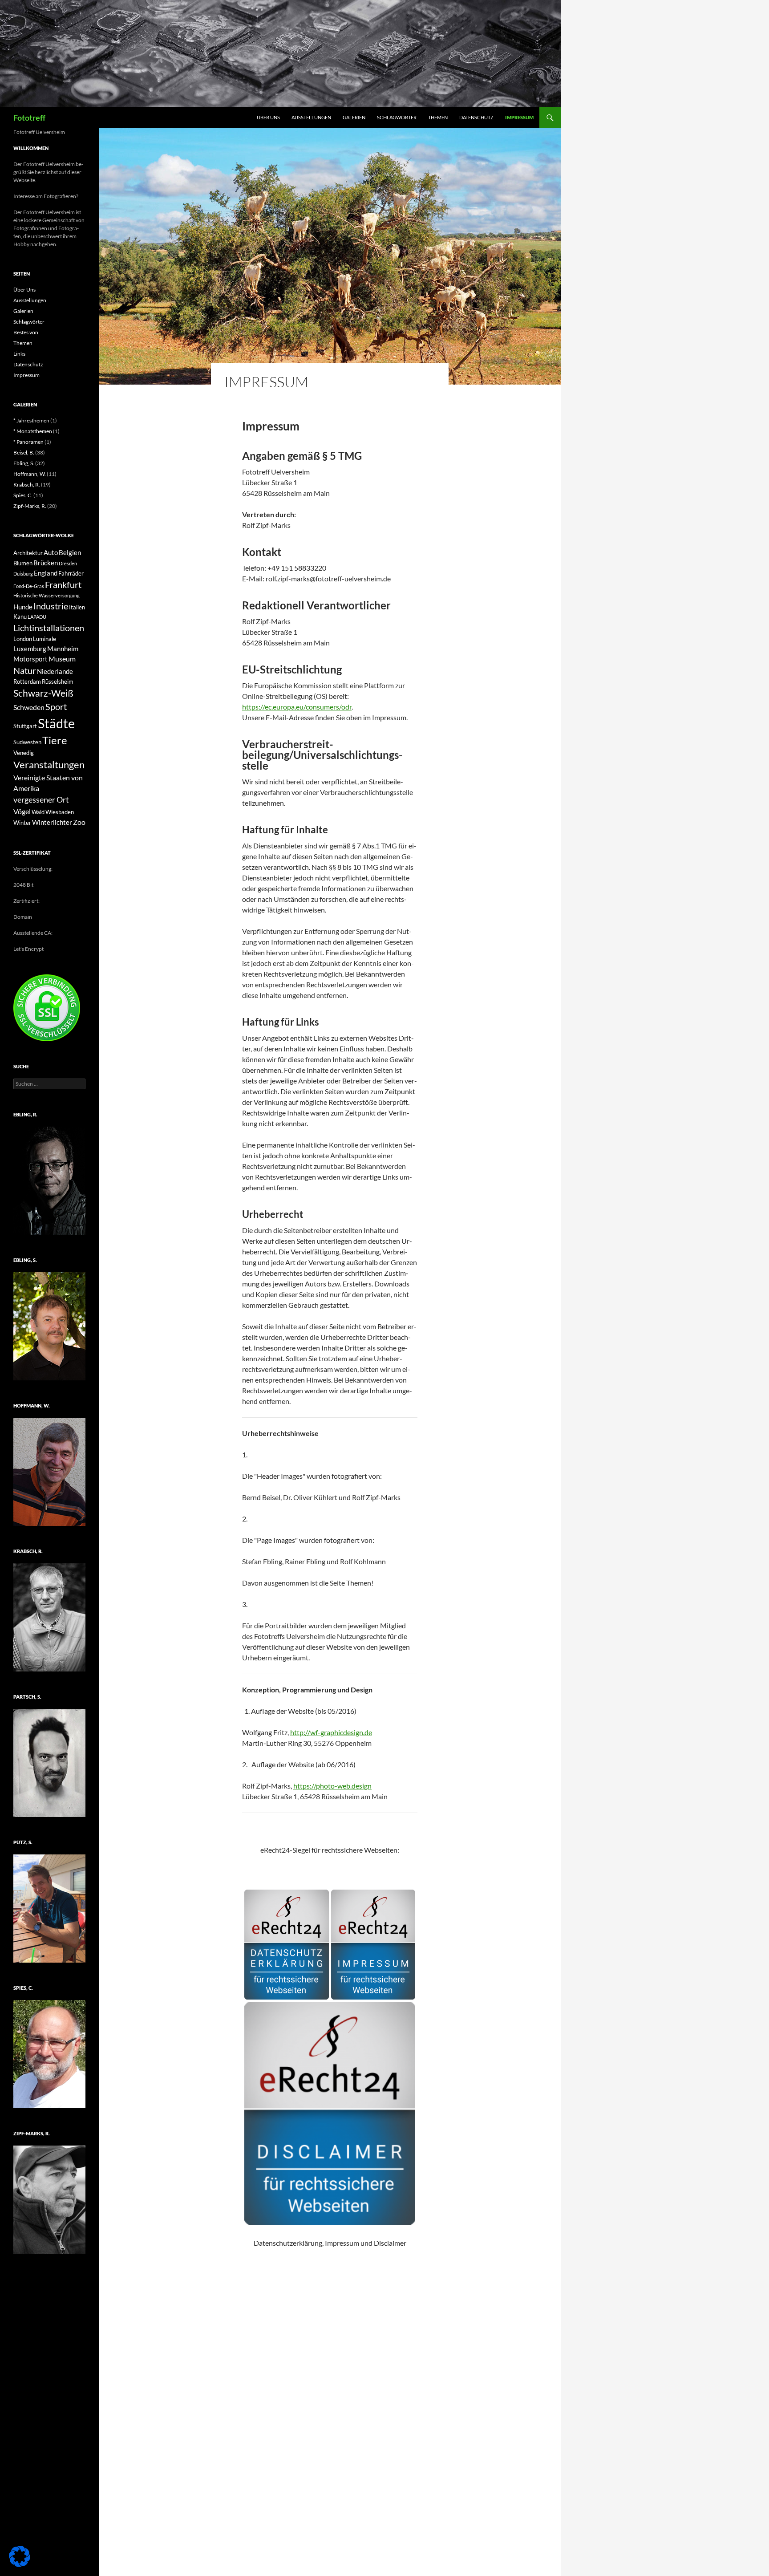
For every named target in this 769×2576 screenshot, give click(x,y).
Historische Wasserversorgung (47, 595)
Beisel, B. (24, 452)
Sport (56, 707)
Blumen (23, 563)
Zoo (79, 822)
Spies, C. (23, 495)
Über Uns (268, 117)
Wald (38, 812)
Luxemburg (30, 649)
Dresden (68, 563)
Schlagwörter (397, 117)
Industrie (51, 606)
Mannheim (63, 649)
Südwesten (27, 742)
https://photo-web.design (332, 1786)
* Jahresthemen (31, 420)
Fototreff (29, 118)
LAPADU (37, 617)
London (23, 639)
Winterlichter (52, 822)
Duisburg (23, 574)
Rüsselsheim (58, 682)
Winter (22, 823)
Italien (77, 607)
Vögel (22, 811)
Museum (62, 659)
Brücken (46, 563)
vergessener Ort (41, 799)
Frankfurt (63, 584)
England (46, 573)
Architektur (28, 553)
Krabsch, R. (27, 485)
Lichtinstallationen (49, 628)
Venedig (24, 753)
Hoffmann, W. (30, 474)
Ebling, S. (24, 463)
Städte (56, 723)
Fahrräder (71, 573)
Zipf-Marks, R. (30, 506)
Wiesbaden (60, 812)
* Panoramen (28, 442)
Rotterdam (27, 682)
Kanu (20, 617)
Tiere (55, 740)
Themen (438, 117)
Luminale (45, 639)
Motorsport (30, 659)
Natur (25, 671)
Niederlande (55, 671)
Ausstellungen (311, 117)
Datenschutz (476, 117)
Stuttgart (25, 726)
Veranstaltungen (49, 765)
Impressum (519, 117)
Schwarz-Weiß (43, 693)
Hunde (23, 607)
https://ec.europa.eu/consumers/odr (297, 707)
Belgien (70, 552)
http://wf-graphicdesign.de (331, 1732)
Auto (51, 552)
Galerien (354, 117)
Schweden (29, 707)
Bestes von (26, 332)
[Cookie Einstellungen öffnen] (20, 2564)
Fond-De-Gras (29, 586)
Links (19, 354)
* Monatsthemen (33, 431)
